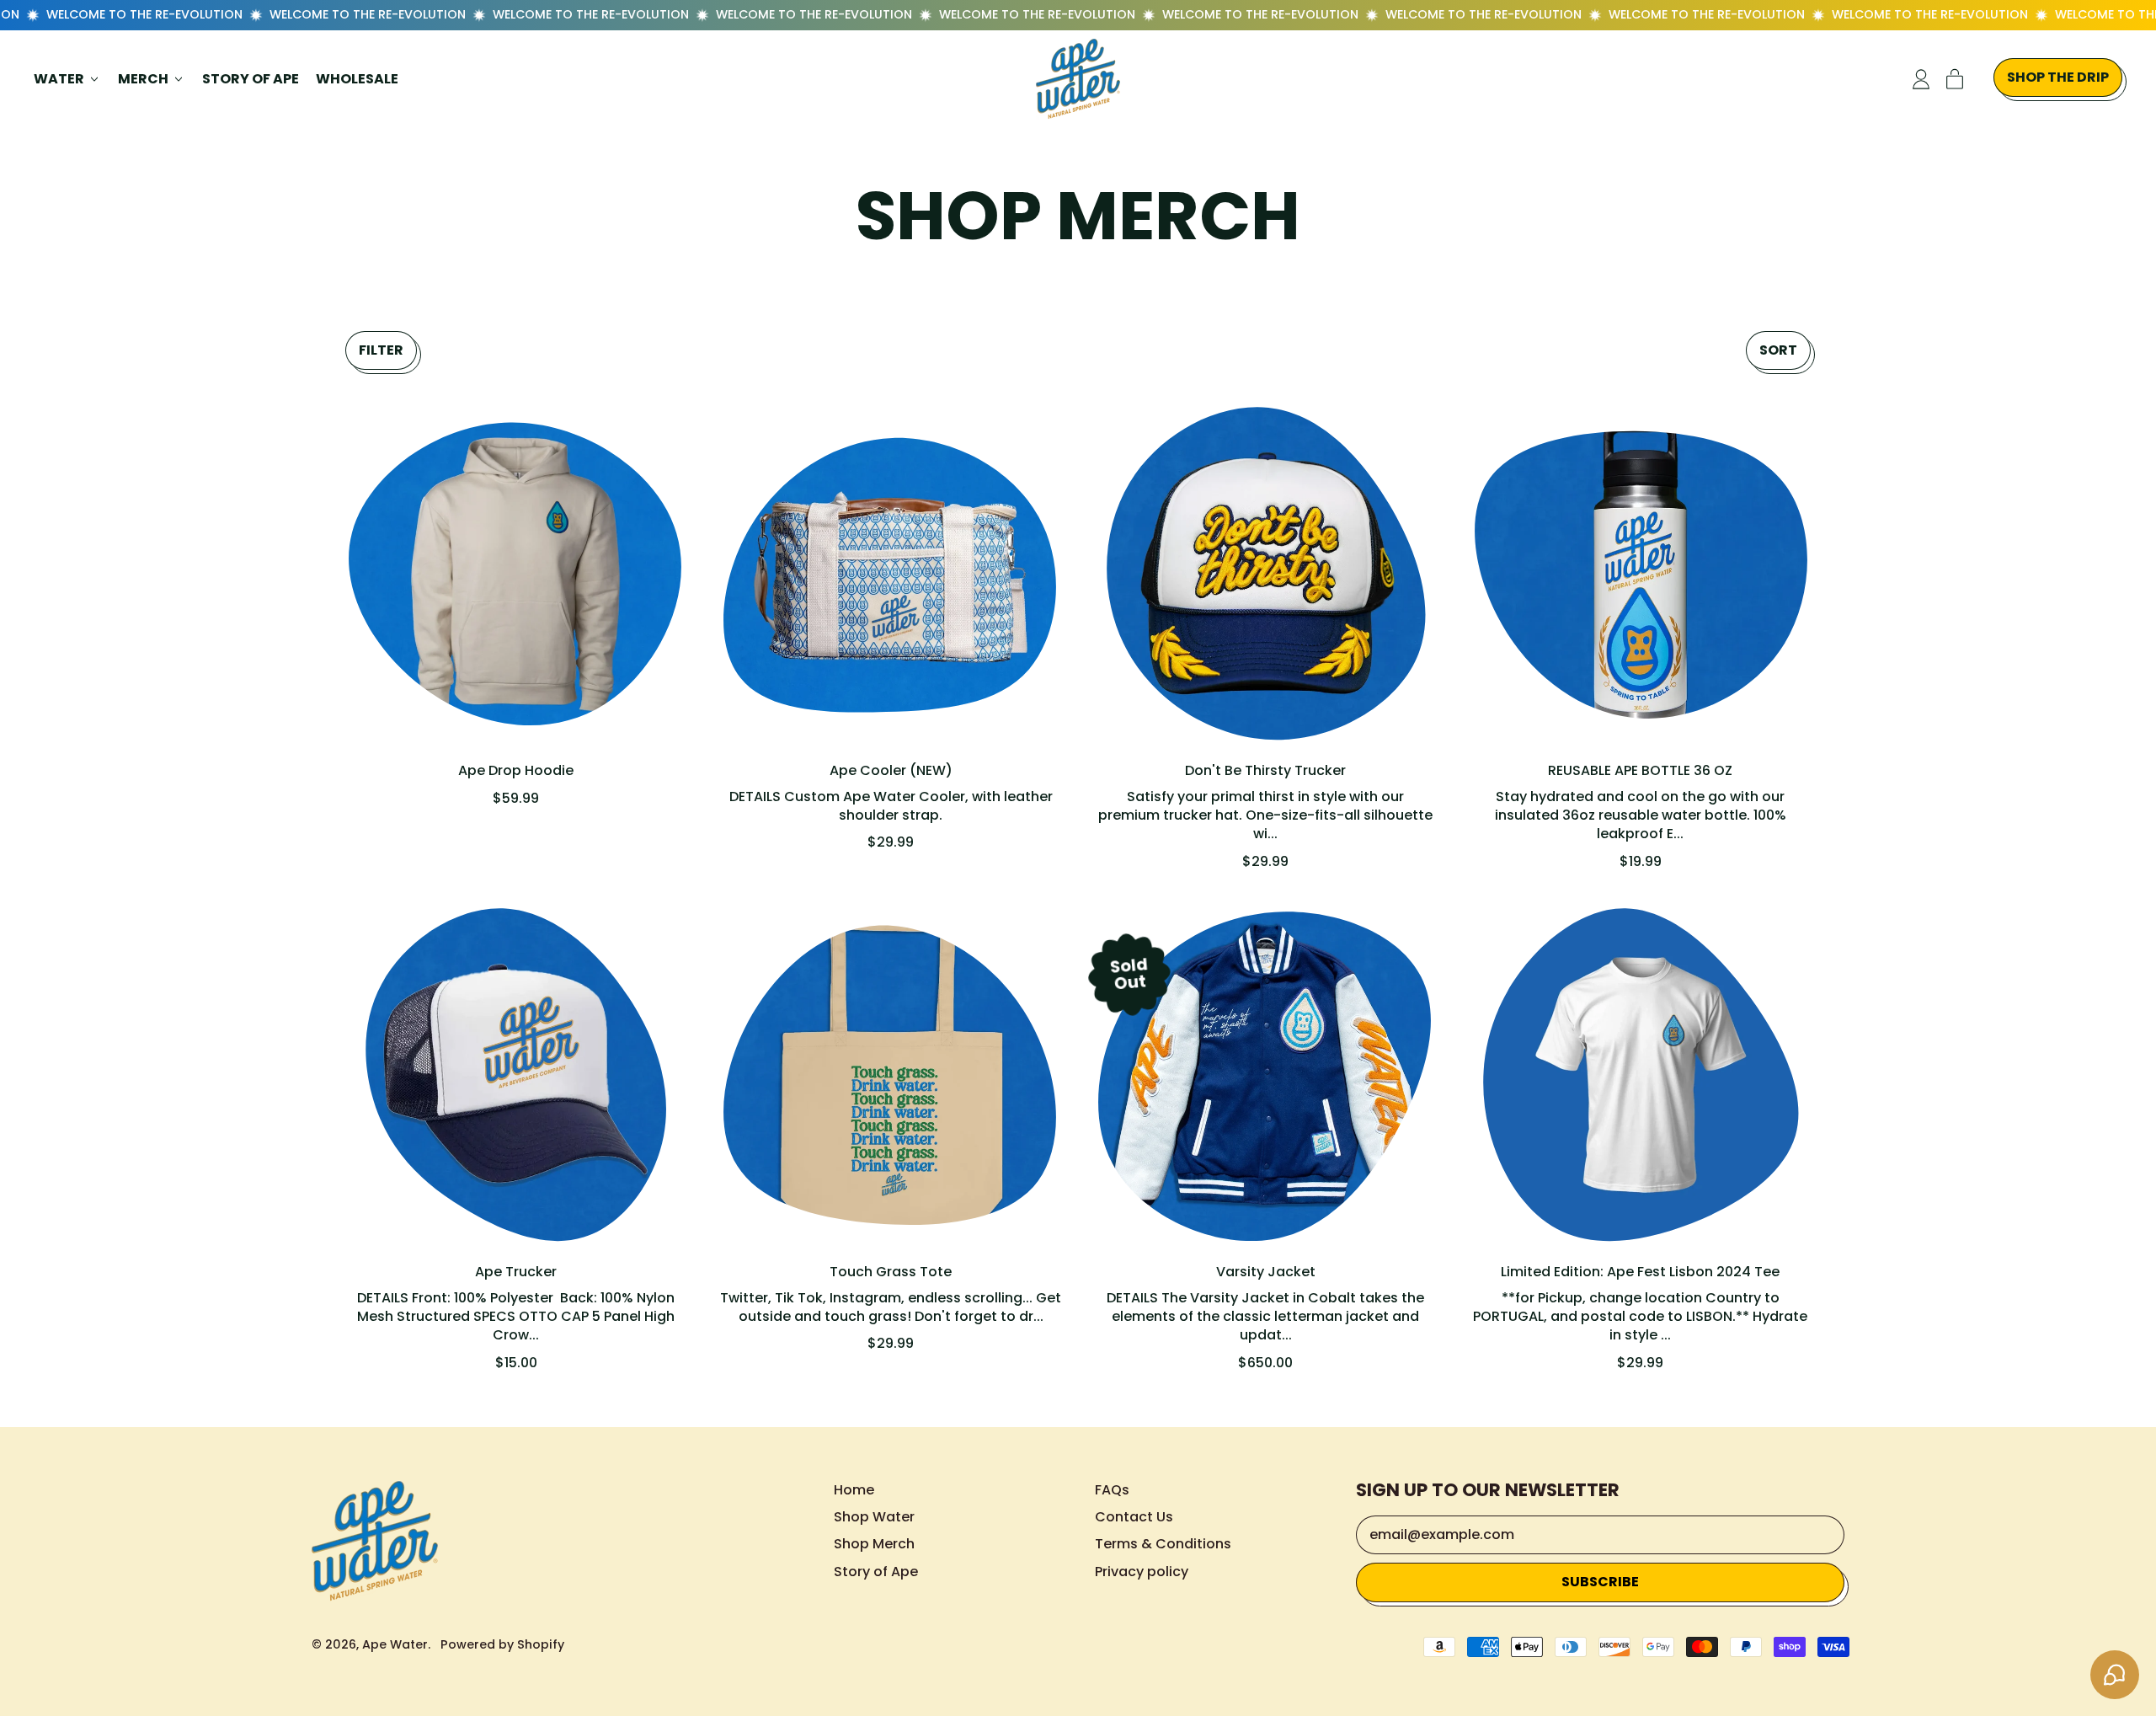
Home (854, 1490)
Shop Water (874, 1517)
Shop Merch (874, 1544)
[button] (381, 350)
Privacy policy (1142, 1572)
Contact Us (1134, 1517)
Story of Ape (251, 79)
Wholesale (357, 79)
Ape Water (395, 1644)
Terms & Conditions (1163, 1544)
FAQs (1112, 1490)
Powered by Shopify (502, 1644)
